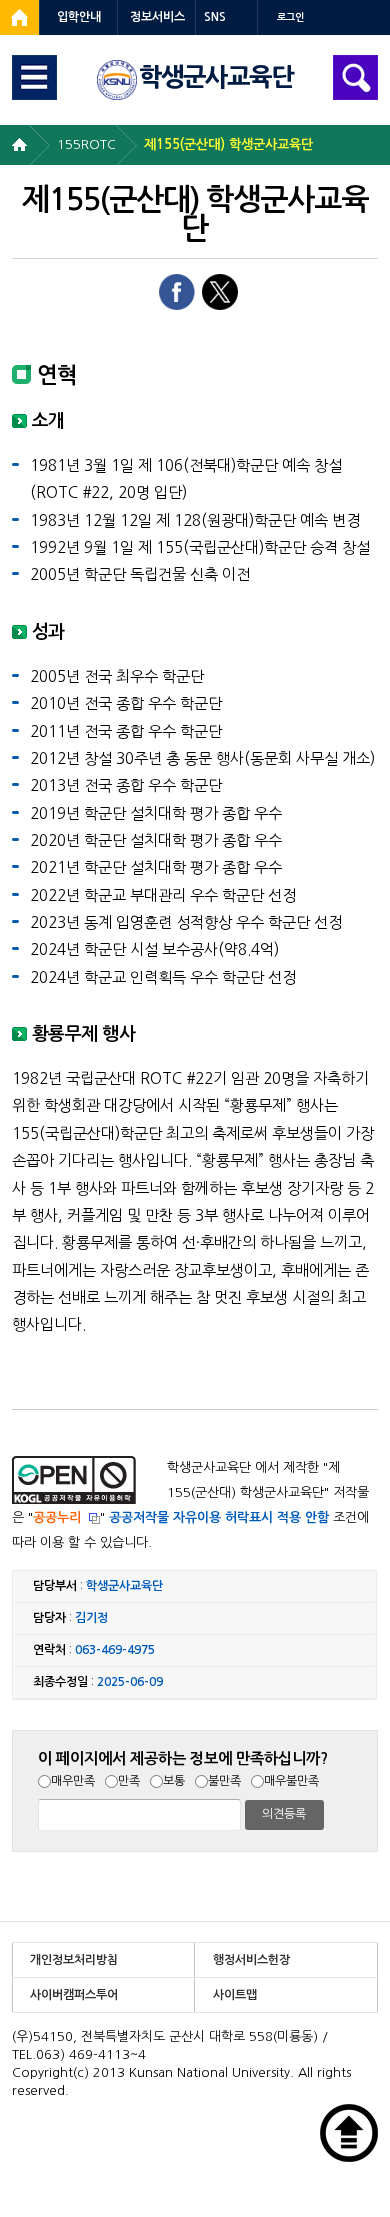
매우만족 (73, 1781)
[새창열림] (19, 17)
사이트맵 (235, 1995)
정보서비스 (157, 17)
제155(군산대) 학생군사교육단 (228, 144)
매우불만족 (291, 1781)
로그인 (290, 17)
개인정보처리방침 (74, 1960)
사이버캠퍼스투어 (74, 1995)
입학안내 (79, 17)
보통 (174, 1781)
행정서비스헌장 (251, 1960)
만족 (129, 1781)
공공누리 (57, 1517)
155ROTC (86, 144)
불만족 (224, 1781)
